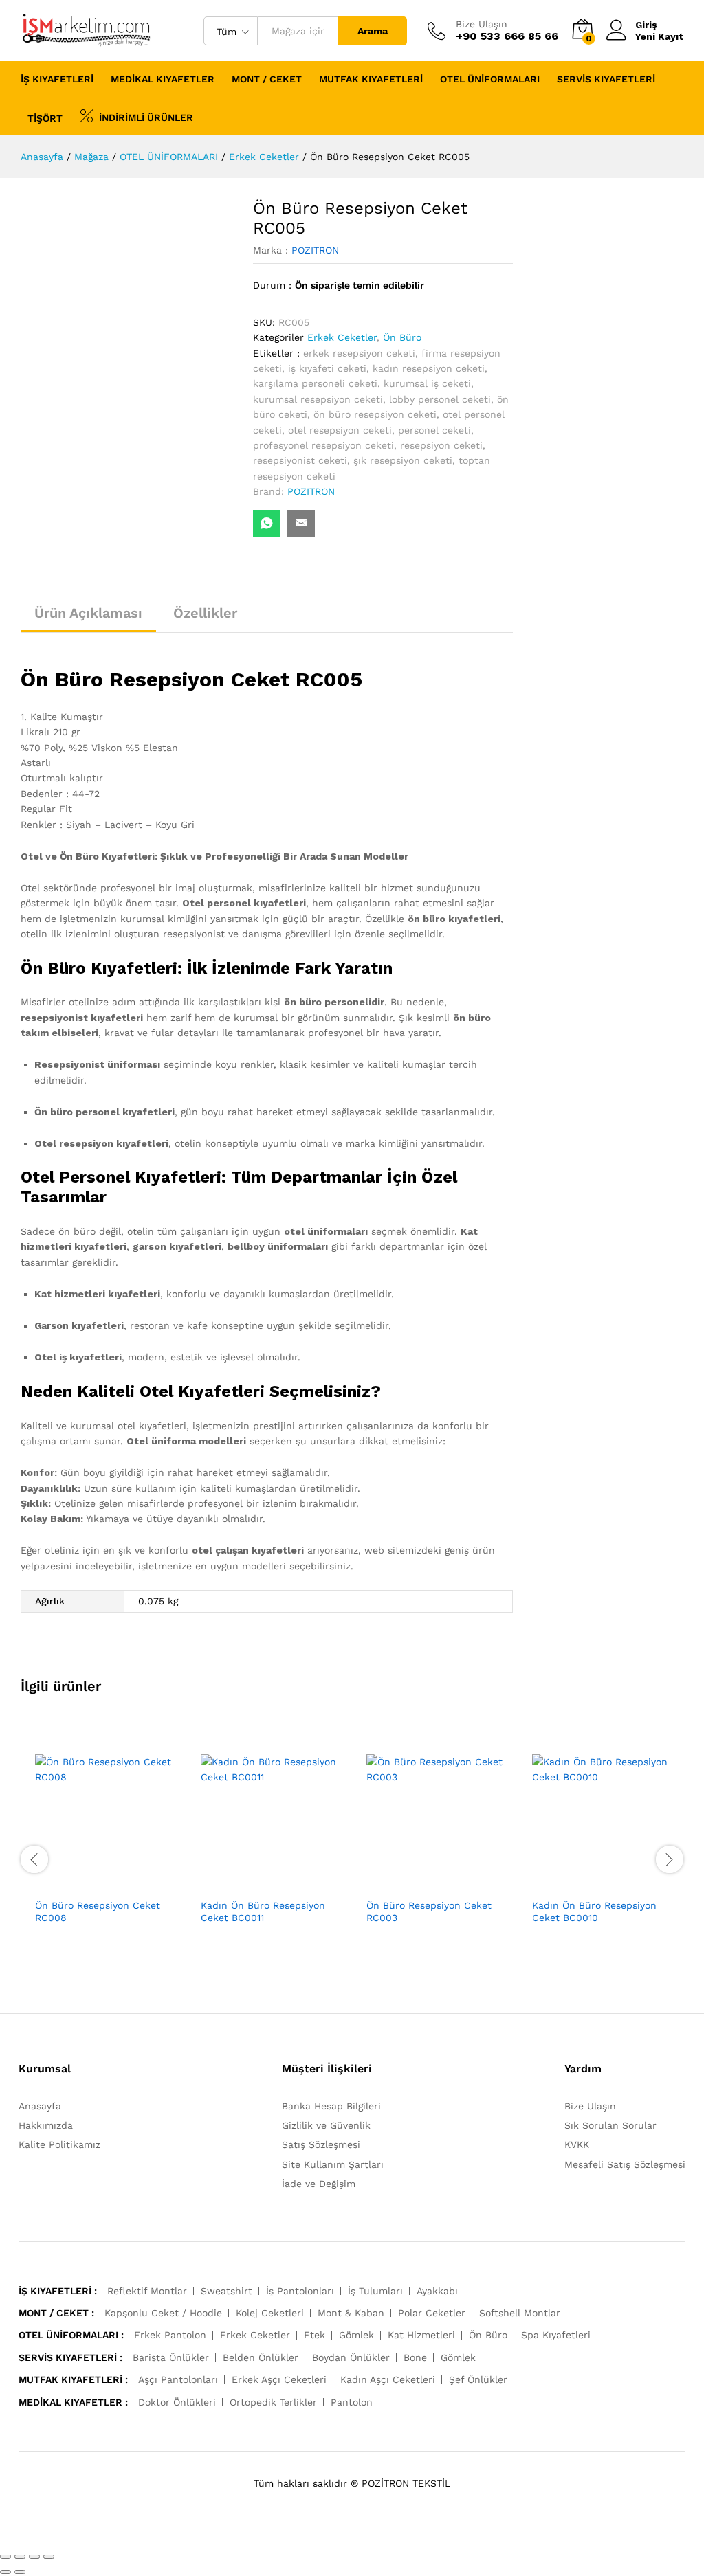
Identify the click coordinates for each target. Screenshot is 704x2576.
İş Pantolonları (300, 2291)
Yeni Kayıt (659, 36)
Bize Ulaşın (482, 24)
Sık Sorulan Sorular (610, 2125)
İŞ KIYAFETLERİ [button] (57, 79)
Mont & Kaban (351, 2313)
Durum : (272, 285)
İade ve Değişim (319, 2184)
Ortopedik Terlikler (273, 2402)
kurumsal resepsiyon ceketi (318, 399)
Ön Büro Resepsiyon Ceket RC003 (429, 1912)
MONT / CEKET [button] (267, 79)
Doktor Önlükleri (177, 2402)
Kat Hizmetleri (421, 2335)
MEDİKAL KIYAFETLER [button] (163, 79)
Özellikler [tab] (205, 613)
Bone (415, 2357)
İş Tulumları (375, 2291)
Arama (373, 31)
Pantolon (352, 2402)
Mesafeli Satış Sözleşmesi (625, 2164)
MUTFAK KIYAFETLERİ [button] (371, 79)
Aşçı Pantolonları (178, 2379)
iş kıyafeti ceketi (327, 368)
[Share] (20, 2557)
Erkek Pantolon (170, 2335)
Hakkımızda (46, 2125)
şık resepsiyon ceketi (403, 460)
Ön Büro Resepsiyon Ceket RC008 (98, 1912)
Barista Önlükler (171, 2357)
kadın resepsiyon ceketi (429, 368)
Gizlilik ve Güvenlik (326, 2125)
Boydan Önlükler (351, 2357)
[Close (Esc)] (5, 2557)
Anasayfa (40, 2106)
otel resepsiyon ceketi (340, 430)
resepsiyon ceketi (441, 445)
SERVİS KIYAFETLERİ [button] (606, 79)
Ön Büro (402, 337)
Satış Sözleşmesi (321, 2144)
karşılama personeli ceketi (315, 383)
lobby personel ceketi (440, 399)
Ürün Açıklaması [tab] (88, 613)
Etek (315, 2335)
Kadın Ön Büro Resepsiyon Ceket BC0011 (263, 1912)
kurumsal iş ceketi (427, 383)
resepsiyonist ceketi (300, 460)
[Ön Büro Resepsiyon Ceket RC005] (267, 524)
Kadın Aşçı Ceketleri (388, 2379)
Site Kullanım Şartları (333, 2164)
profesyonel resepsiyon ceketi (323, 445)
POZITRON (315, 250)
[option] (103, 1859)
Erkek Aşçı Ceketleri (279, 2379)
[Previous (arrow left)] (5, 2572)
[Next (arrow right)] (20, 2572)
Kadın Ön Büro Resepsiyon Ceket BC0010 (594, 1912)
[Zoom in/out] (49, 2557)
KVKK (577, 2144)
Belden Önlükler (261, 2357)
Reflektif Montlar (147, 2291)
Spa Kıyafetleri (556, 2335)
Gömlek (356, 2335)
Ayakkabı (437, 2291)
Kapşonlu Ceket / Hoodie (163, 2313)
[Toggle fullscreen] (34, 2557)
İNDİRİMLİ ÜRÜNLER (146, 117)
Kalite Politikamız (59, 2144)
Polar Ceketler (432, 2313)
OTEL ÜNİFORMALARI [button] (490, 79)
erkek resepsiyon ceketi (359, 353)
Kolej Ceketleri (270, 2313)
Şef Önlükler (478, 2379)
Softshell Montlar (520, 2313)
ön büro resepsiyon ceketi (375, 414)
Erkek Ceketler (342, 337)
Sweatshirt (227, 2291)
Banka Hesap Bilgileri (331, 2106)
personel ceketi (434, 430)
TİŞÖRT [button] (45, 118)
